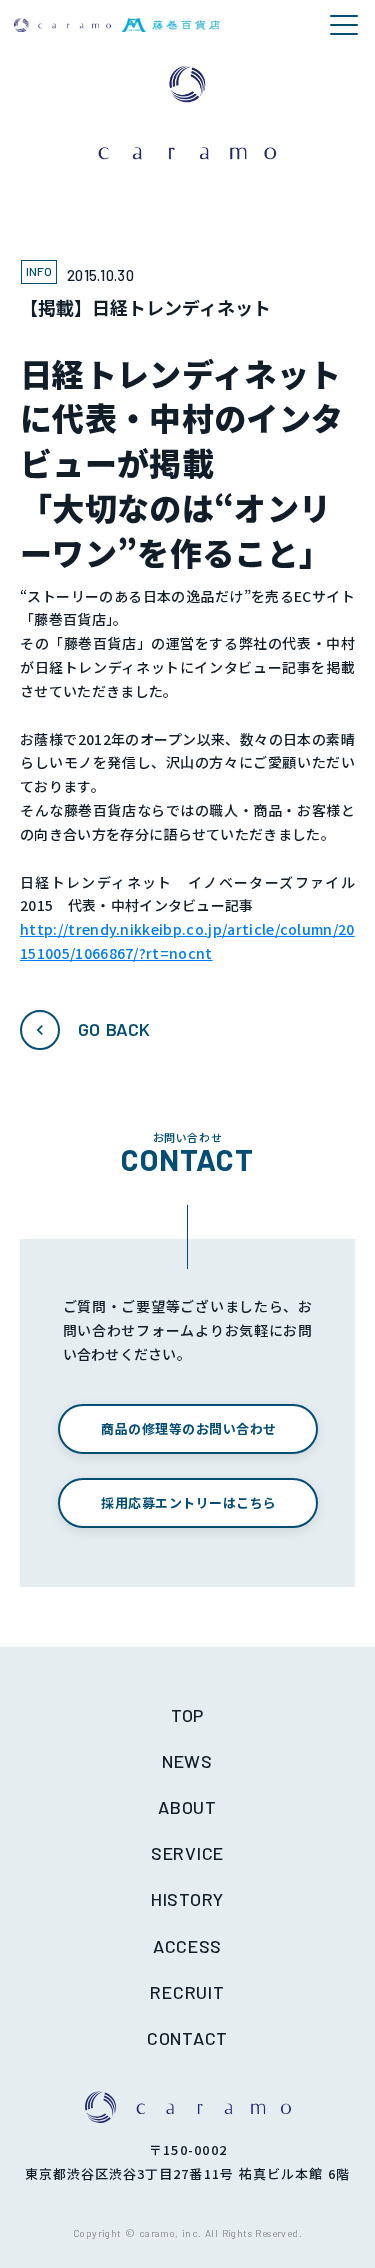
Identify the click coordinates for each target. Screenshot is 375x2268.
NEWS (187, 1761)
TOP (187, 1715)
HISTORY (187, 1899)
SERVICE (187, 1853)
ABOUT (187, 1807)
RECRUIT (187, 1992)
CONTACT (187, 2038)
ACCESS (187, 1946)
